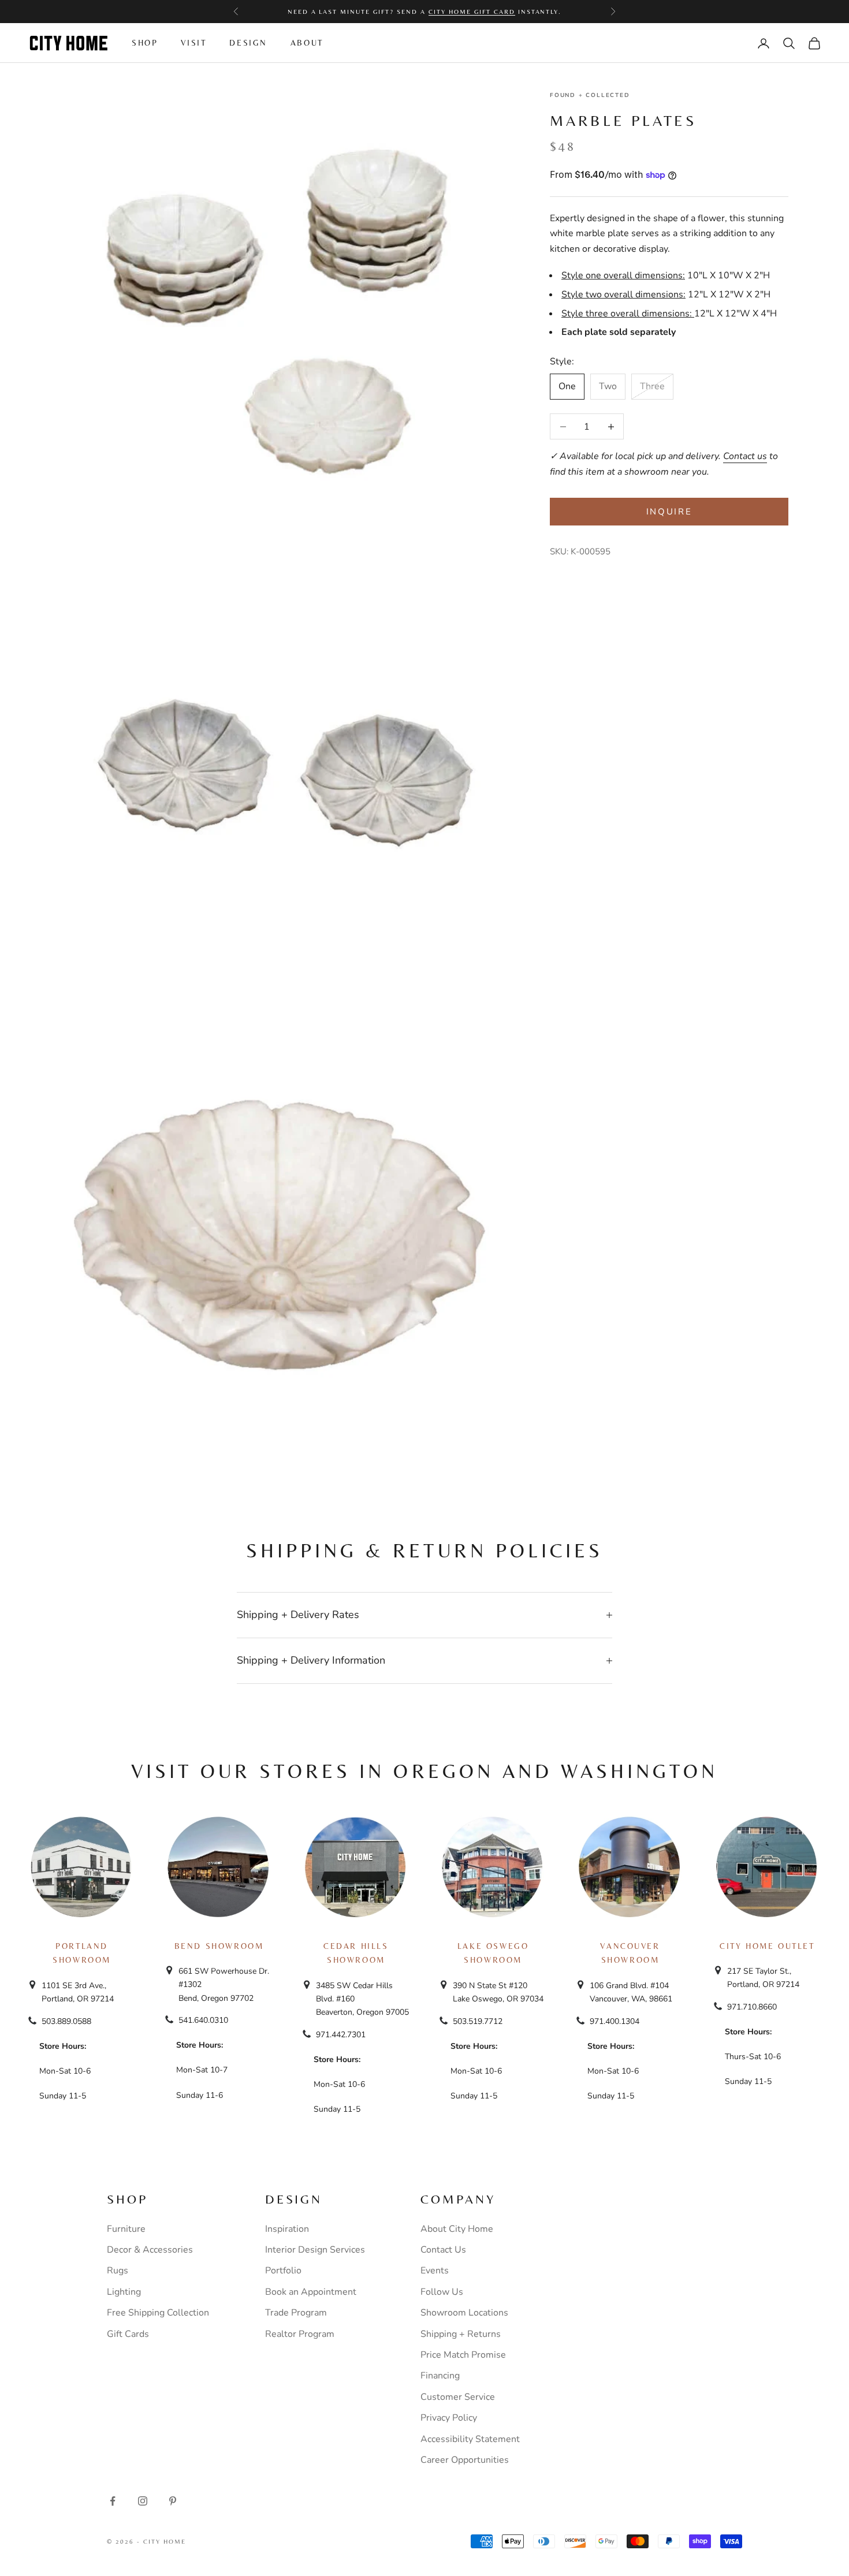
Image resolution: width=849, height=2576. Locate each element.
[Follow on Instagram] (143, 2501)
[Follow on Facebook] (113, 2501)
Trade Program (296, 2313)
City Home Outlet (767, 1946)
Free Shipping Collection (158, 2313)
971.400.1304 (615, 2021)
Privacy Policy (449, 2418)
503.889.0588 (66, 2021)
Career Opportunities (465, 2460)
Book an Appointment (311, 2292)
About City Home (457, 2229)
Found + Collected (590, 95)
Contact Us (443, 2250)
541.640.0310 (203, 2020)
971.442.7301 (341, 2035)
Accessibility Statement (470, 2439)
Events (435, 2271)
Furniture (126, 2229)
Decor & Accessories (150, 2250)
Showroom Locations (464, 2313)
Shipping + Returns (461, 2334)
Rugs (118, 2271)
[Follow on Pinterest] (173, 2501)
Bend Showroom (219, 1946)
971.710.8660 (752, 2007)
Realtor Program (300, 2334)
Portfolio (283, 2271)
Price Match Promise (463, 2355)
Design (248, 43)
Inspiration (287, 2229)
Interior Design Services (315, 2250)
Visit (193, 43)
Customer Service (458, 2397)
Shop (145, 43)
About (307, 43)
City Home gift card (472, 12)
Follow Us (442, 2292)
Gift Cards (128, 2334)
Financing (440, 2376)
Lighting (124, 2292)
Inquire (669, 512)
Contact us (745, 456)
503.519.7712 (478, 2021)
